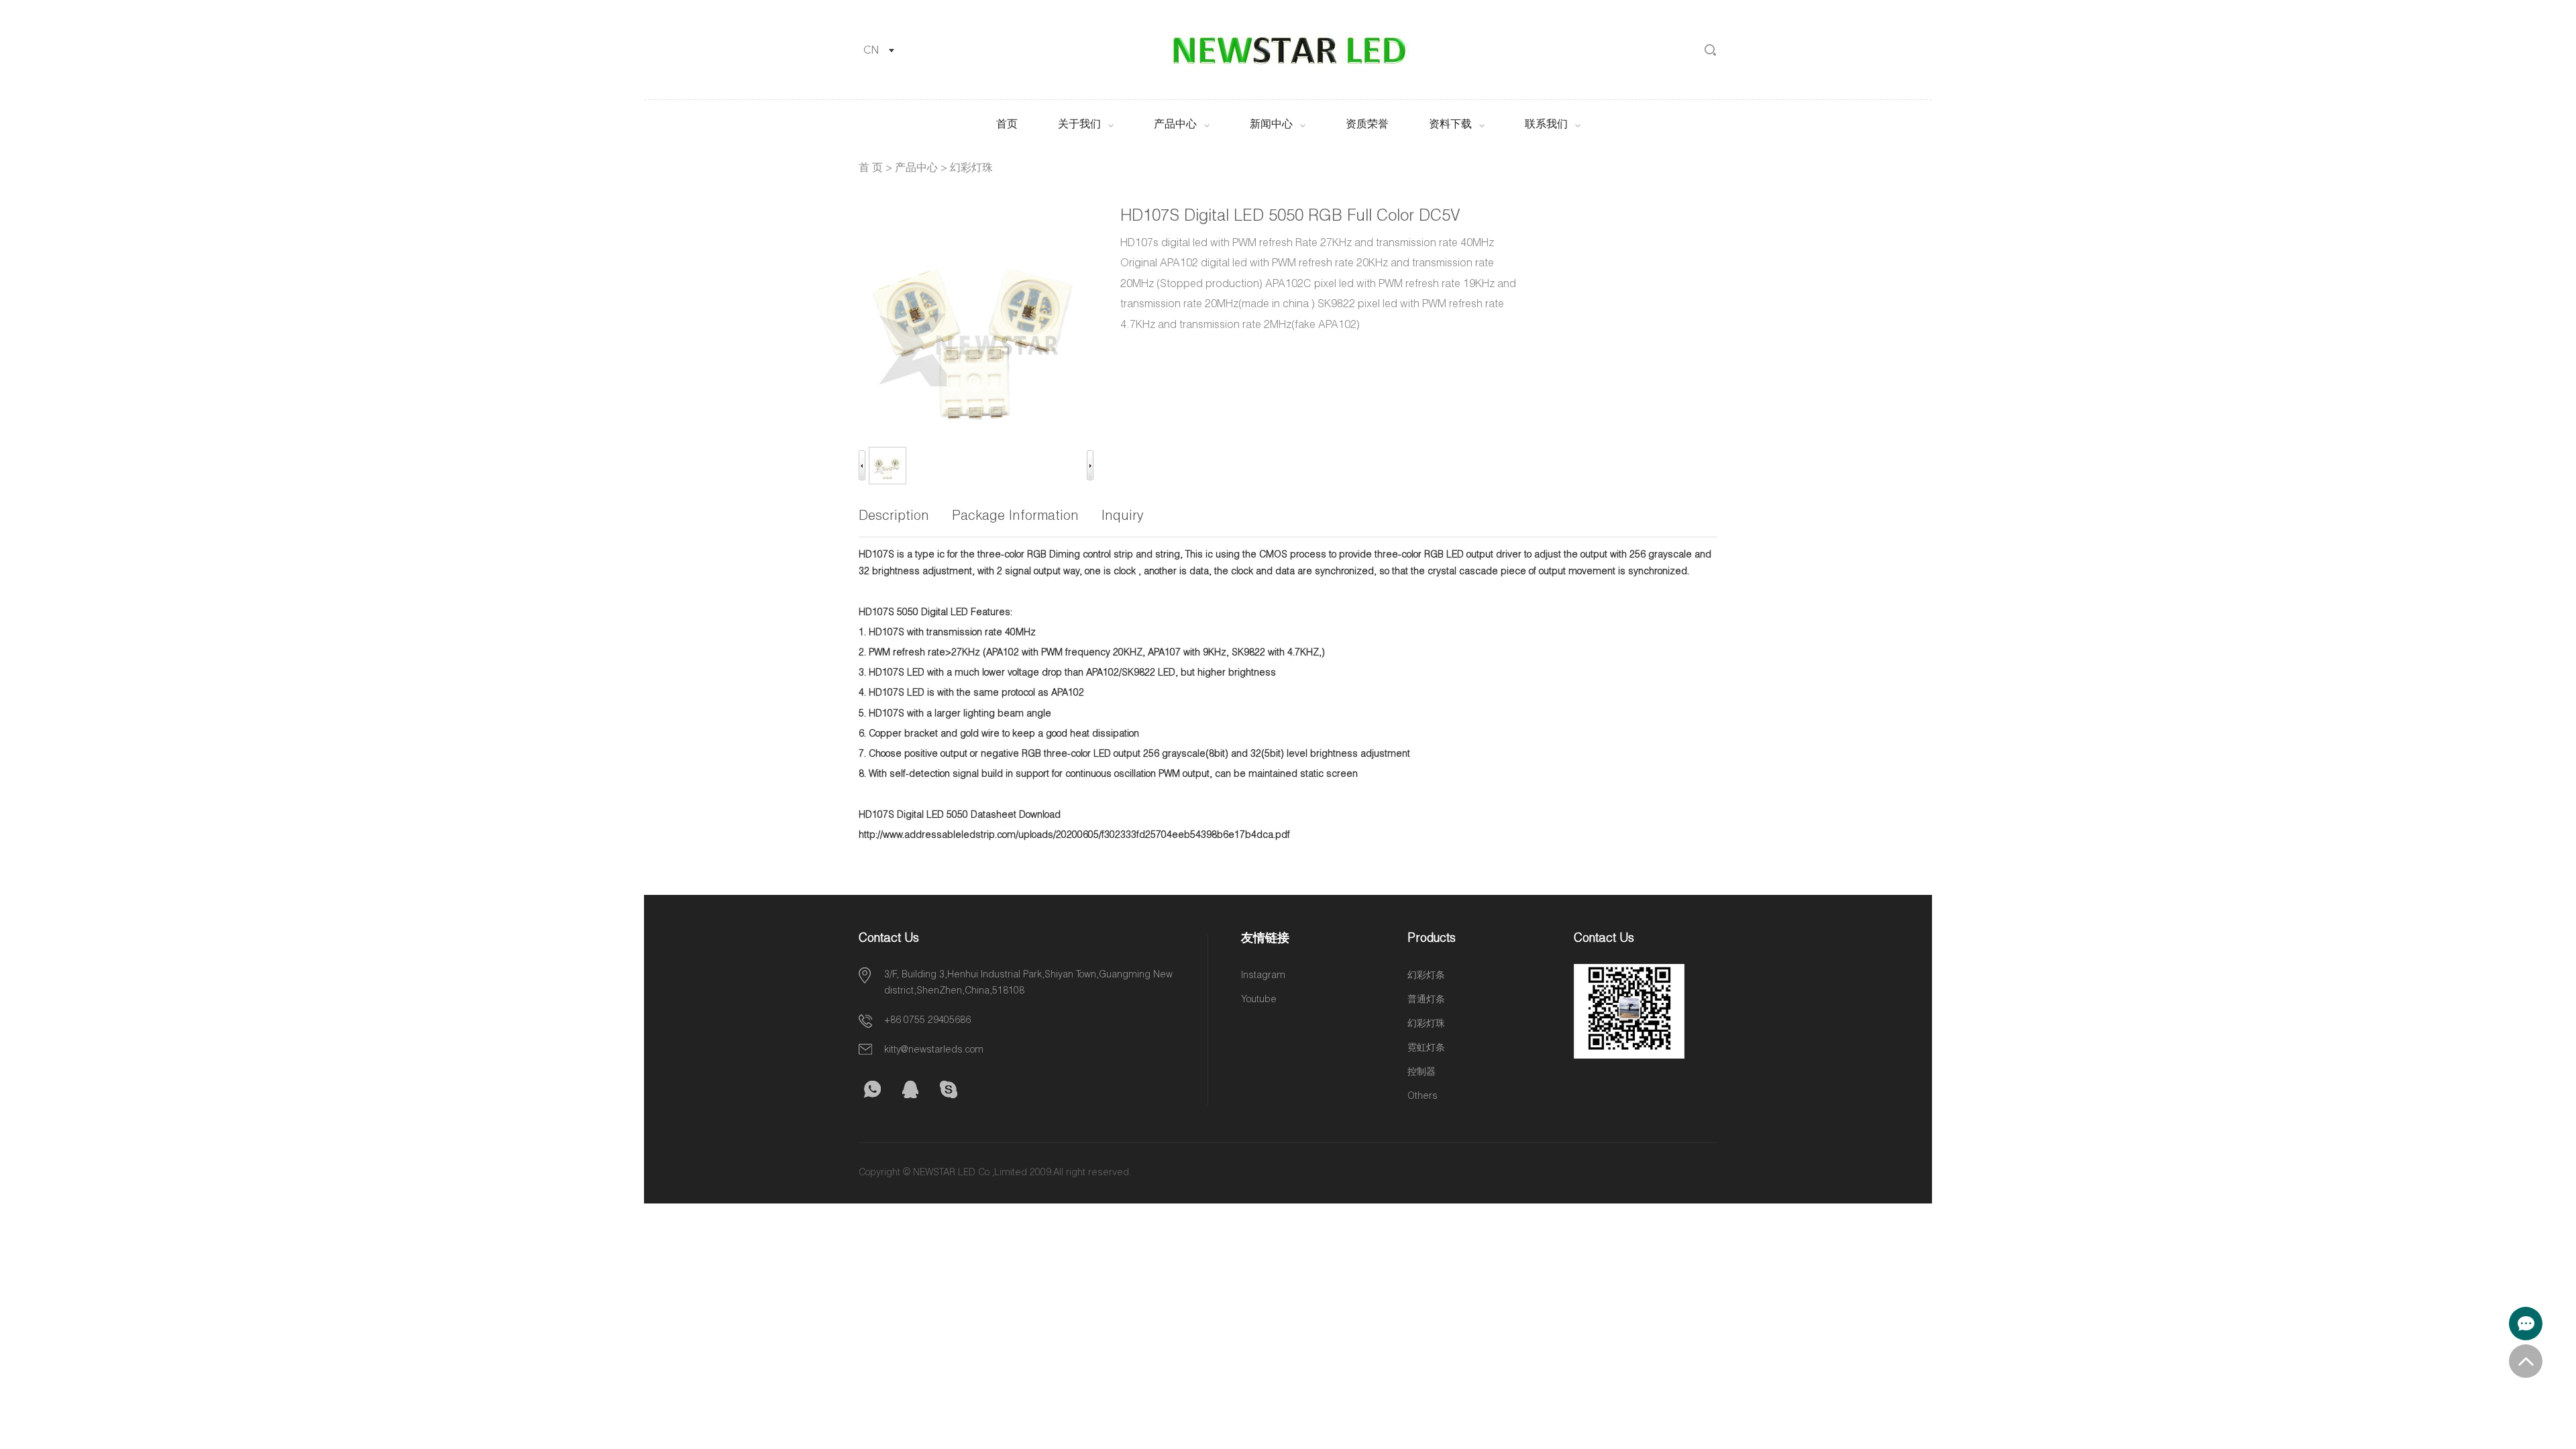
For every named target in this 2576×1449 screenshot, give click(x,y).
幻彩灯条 (1426, 976)
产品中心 (1175, 125)
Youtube (1259, 1000)
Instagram (1263, 976)
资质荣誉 (1367, 125)
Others (1423, 1097)
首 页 (871, 169)
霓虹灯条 (1426, 1049)
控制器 (1421, 1073)
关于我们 (1079, 125)
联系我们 (1546, 125)
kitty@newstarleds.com (934, 1051)
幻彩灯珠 (971, 169)
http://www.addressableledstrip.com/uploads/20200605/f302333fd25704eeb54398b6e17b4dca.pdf (1074, 836)
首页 (1007, 125)
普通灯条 (1426, 1000)
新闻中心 (1271, 125)
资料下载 (1450, 125)
